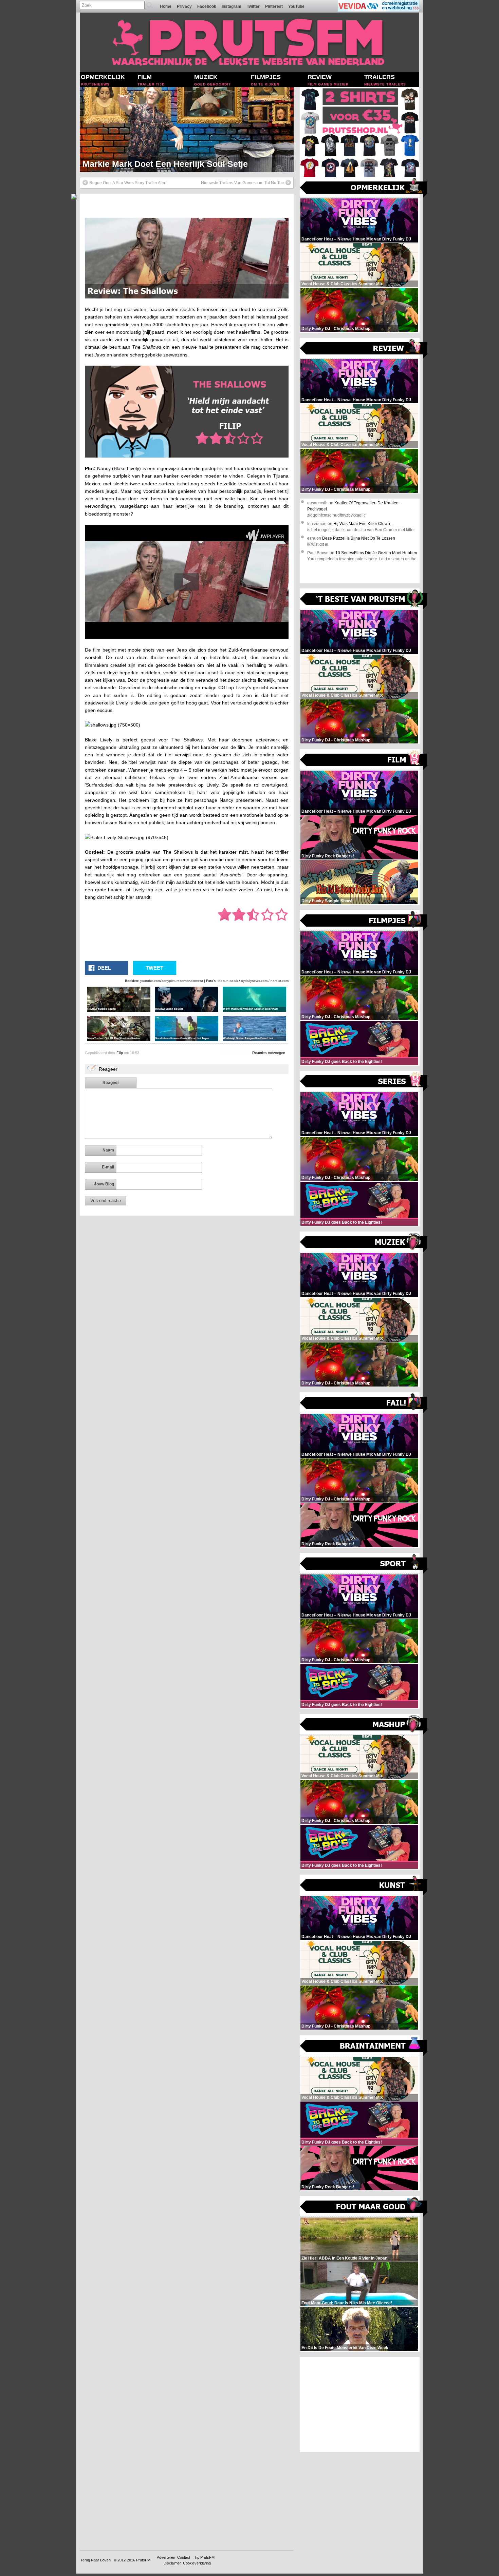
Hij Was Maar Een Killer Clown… (364, 524)
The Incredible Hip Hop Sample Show (157, 164)
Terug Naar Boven (96, 2560)
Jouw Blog (104, 1184)
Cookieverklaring (197, 2563)
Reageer (111, 1083)
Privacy (184, 6)
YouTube (296, 6)
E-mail (108, 1167)
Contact (184, 2557)
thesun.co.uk (228, 981)
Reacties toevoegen (269, 1053)
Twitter (253, 6)
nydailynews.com (254, 981)
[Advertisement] (360, 2404)
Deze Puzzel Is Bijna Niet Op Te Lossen (359, 538)
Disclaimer (172, 2563)
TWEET (154, 968)
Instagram (232, 6)
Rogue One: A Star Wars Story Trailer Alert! (128, 183)
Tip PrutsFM (204, 2557)
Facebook (207, 6)
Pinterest (274, 6)
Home (166, 6)
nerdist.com (280, 981)
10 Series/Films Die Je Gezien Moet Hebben (376, 553)
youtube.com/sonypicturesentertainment (172, 981)
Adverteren (166, 2557)
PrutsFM (143, 2560)
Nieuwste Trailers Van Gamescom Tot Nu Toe (243, 183)
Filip (120, 1053)
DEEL (104, 968)
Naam (108, 1150)
